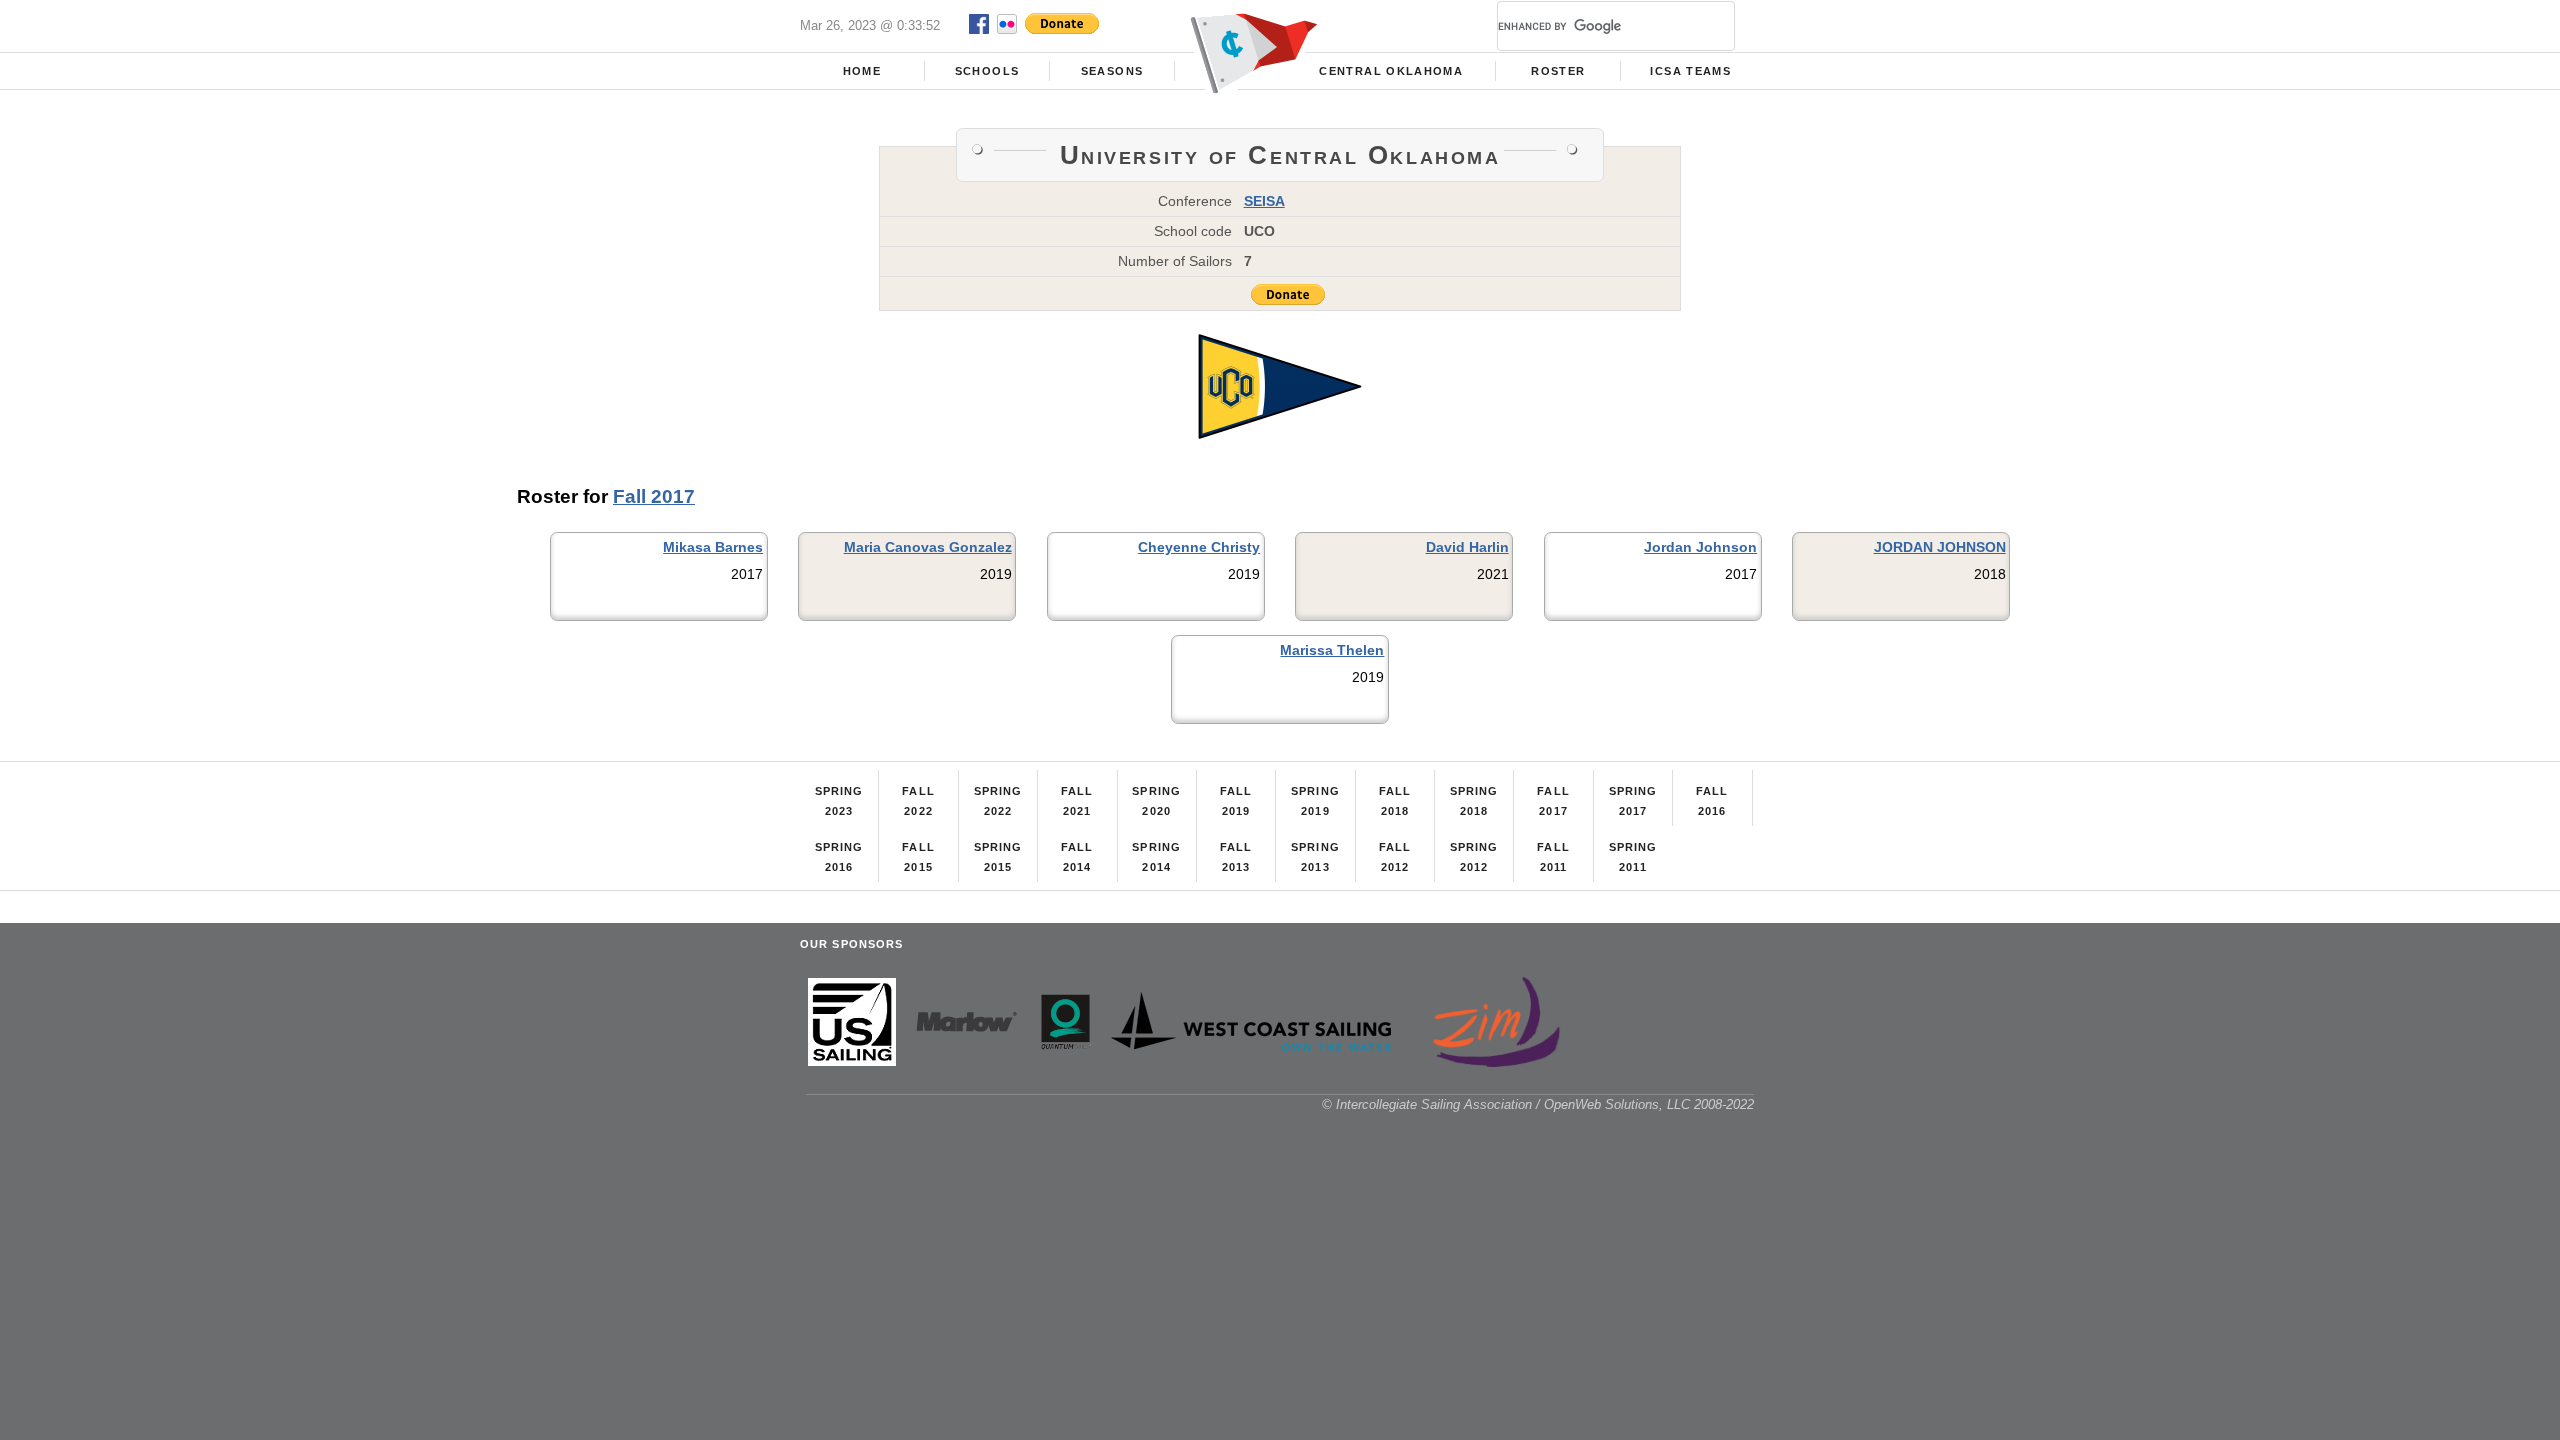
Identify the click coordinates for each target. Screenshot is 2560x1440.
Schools (987, 71)
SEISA (1264, 201)
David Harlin (1467, 547)
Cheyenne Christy (1199, 547)
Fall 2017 (654, 496)
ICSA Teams (1690, 71)
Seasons (1112, 71)
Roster (1558, 71)
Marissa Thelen (1332, 650)
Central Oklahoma (1391, 71)
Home (862, 71)
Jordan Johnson (1700, 547)
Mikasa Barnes (713, 547)
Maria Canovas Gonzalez (928, 547)
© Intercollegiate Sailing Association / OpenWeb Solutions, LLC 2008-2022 (1538, 1104)
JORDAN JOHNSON (1940, 547)
